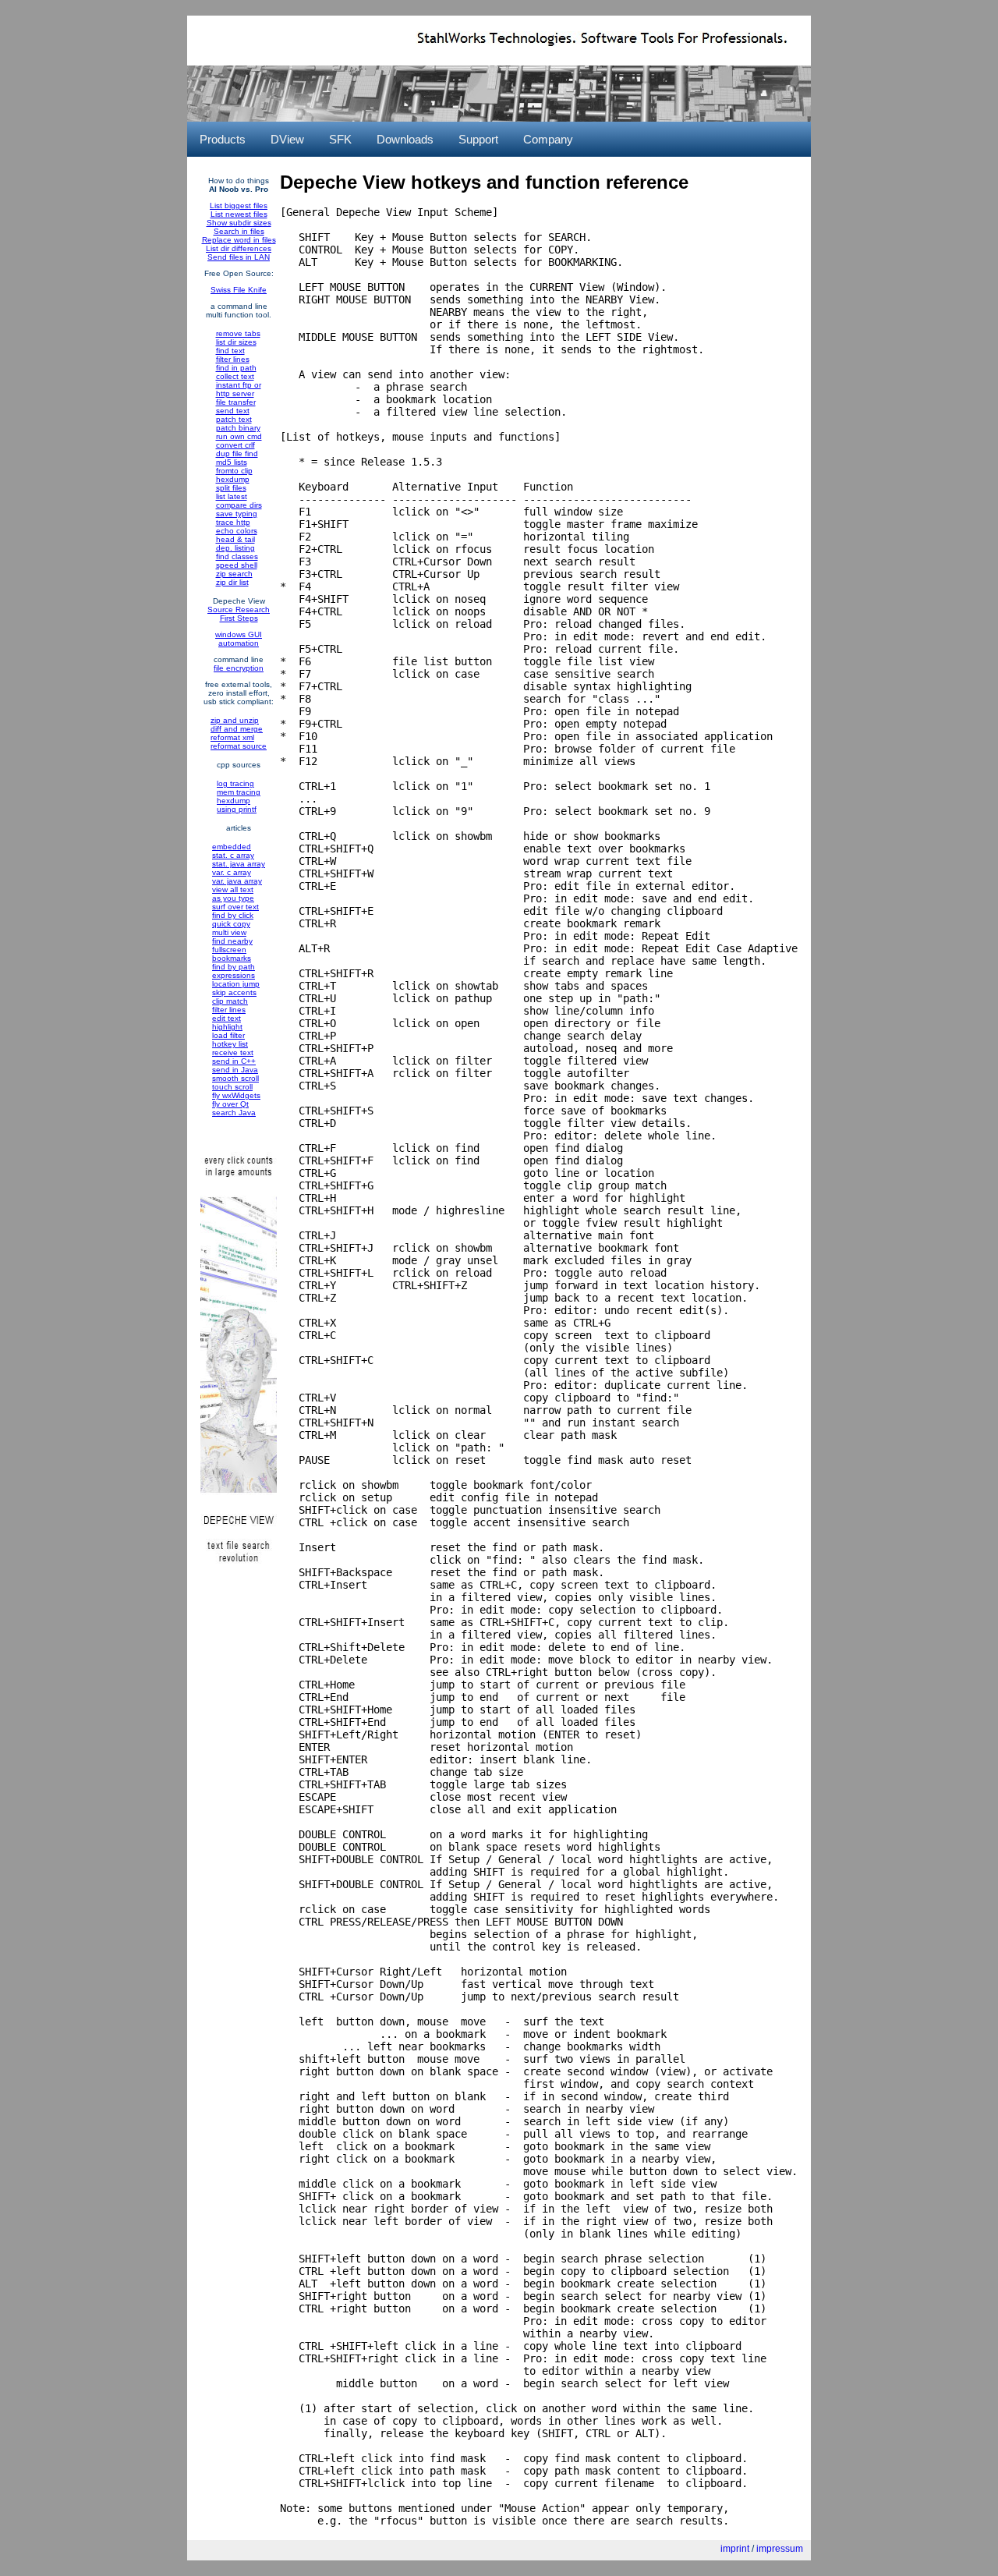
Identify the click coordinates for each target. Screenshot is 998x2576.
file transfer (236, 402)
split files (231, 488)
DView (287, 139)
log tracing (235, 783)
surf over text (235, 907)
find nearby (232, 941)
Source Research (239, 609)
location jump (236, 984)
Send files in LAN (239, 257)
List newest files (239, 214)
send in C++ (234, 1061)
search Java (234, 1113)
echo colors (237, 531)
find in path (236, 368)
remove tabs (238, 333)
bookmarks (232, 958)
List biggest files (239, 206)
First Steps (239, 618)
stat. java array (239, 864)
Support (478, 139)
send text (233, 411)
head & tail (235, 539)
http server (235, 393)
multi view (229, 932)
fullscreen (229, 950)
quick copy (231, 924)
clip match (230, 1001)
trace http (233, 522)
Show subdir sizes (239, 223)
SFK (340, 139)
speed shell (237, 565)
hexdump (233, 479)
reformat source (239, 746)
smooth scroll (235, 1078)
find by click (233, 915)
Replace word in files (239, 240)
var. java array (237, 881)
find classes (237, 556)
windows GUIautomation (239, 639)
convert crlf (235, 445)
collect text (235, 376)
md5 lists (232, 462)
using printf (237, 809)
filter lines (233, 359)
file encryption (239, 668)
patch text (234, 419)
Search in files (239, 231)
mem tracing (239, 792)
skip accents (234, 992)
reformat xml (232, 737)
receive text (233, 1052)
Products (223, 139)
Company (548, 139)
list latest (232, 496)
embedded (232, 847)
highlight (227, 1027)
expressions (234, 975)
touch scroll (232, 1087)
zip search (234, 574)
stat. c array (233, 855)
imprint (735, 2549)
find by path (234, 967)
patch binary (238, 428)
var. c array (232, 872)
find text (230, 351)
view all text (233, 889)
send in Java (235, 1070)
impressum (780, 2549)
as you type (233, 898)
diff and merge (237, 729)
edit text (226, 1018)
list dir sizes (236, 342)
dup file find (237, 454)
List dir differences (239, 248)
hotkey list (230, 1044)
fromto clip (234, 471)
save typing (237, 514)
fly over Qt (230, 1104)
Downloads (405, 139)
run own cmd (239, 436)
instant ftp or (239, 385)
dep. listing (235, 548)
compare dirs (239, 505)
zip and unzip (235, 720)
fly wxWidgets (236, 1095)
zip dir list (232, 582)
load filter (228, 1035)
